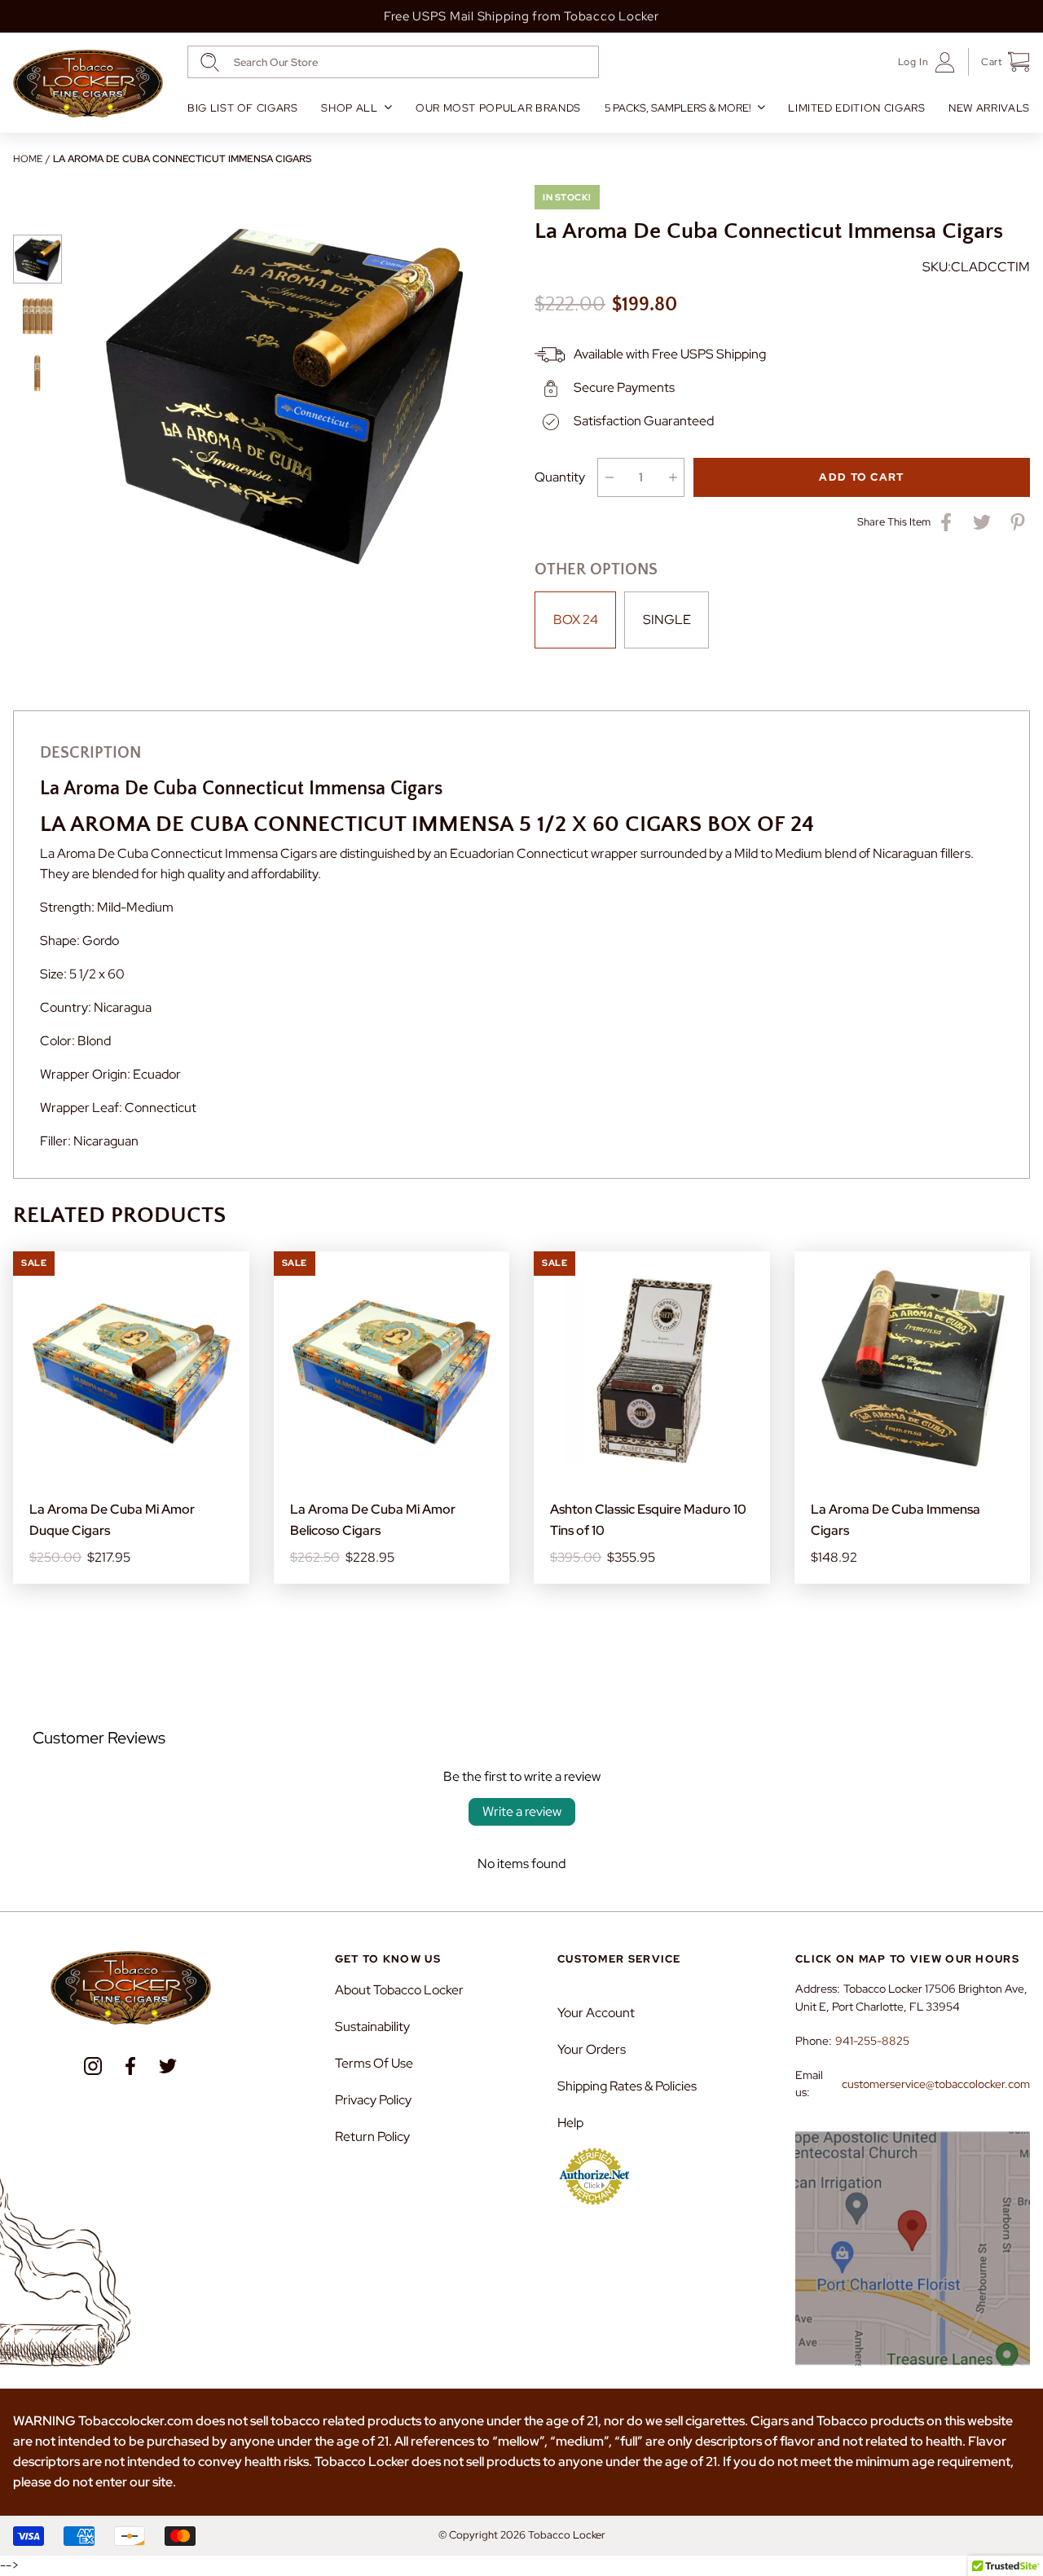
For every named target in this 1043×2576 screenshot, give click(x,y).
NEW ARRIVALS (989, 108)
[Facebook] (130, 2066)
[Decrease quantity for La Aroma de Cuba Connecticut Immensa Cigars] (609, 477)
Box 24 (576, 620)
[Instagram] (93, 2066)
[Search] (210, 62)
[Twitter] (168, 2066)
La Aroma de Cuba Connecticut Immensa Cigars (182, 159)
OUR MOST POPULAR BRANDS (498, 108)
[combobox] (393, 62)
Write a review (522, 1811)
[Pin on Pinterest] (1018, 522)
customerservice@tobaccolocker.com (936, 2084)
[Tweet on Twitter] (982, 522)
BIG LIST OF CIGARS (243, 108)
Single (667, 620)
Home (28, 159)
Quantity (560, 477)
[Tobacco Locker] (88, 84)
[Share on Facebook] (946, 522)
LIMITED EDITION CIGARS (856, 108)
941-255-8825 (872, 2041)
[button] (999, 62)
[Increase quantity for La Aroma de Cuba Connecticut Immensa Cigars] (673, 477)
